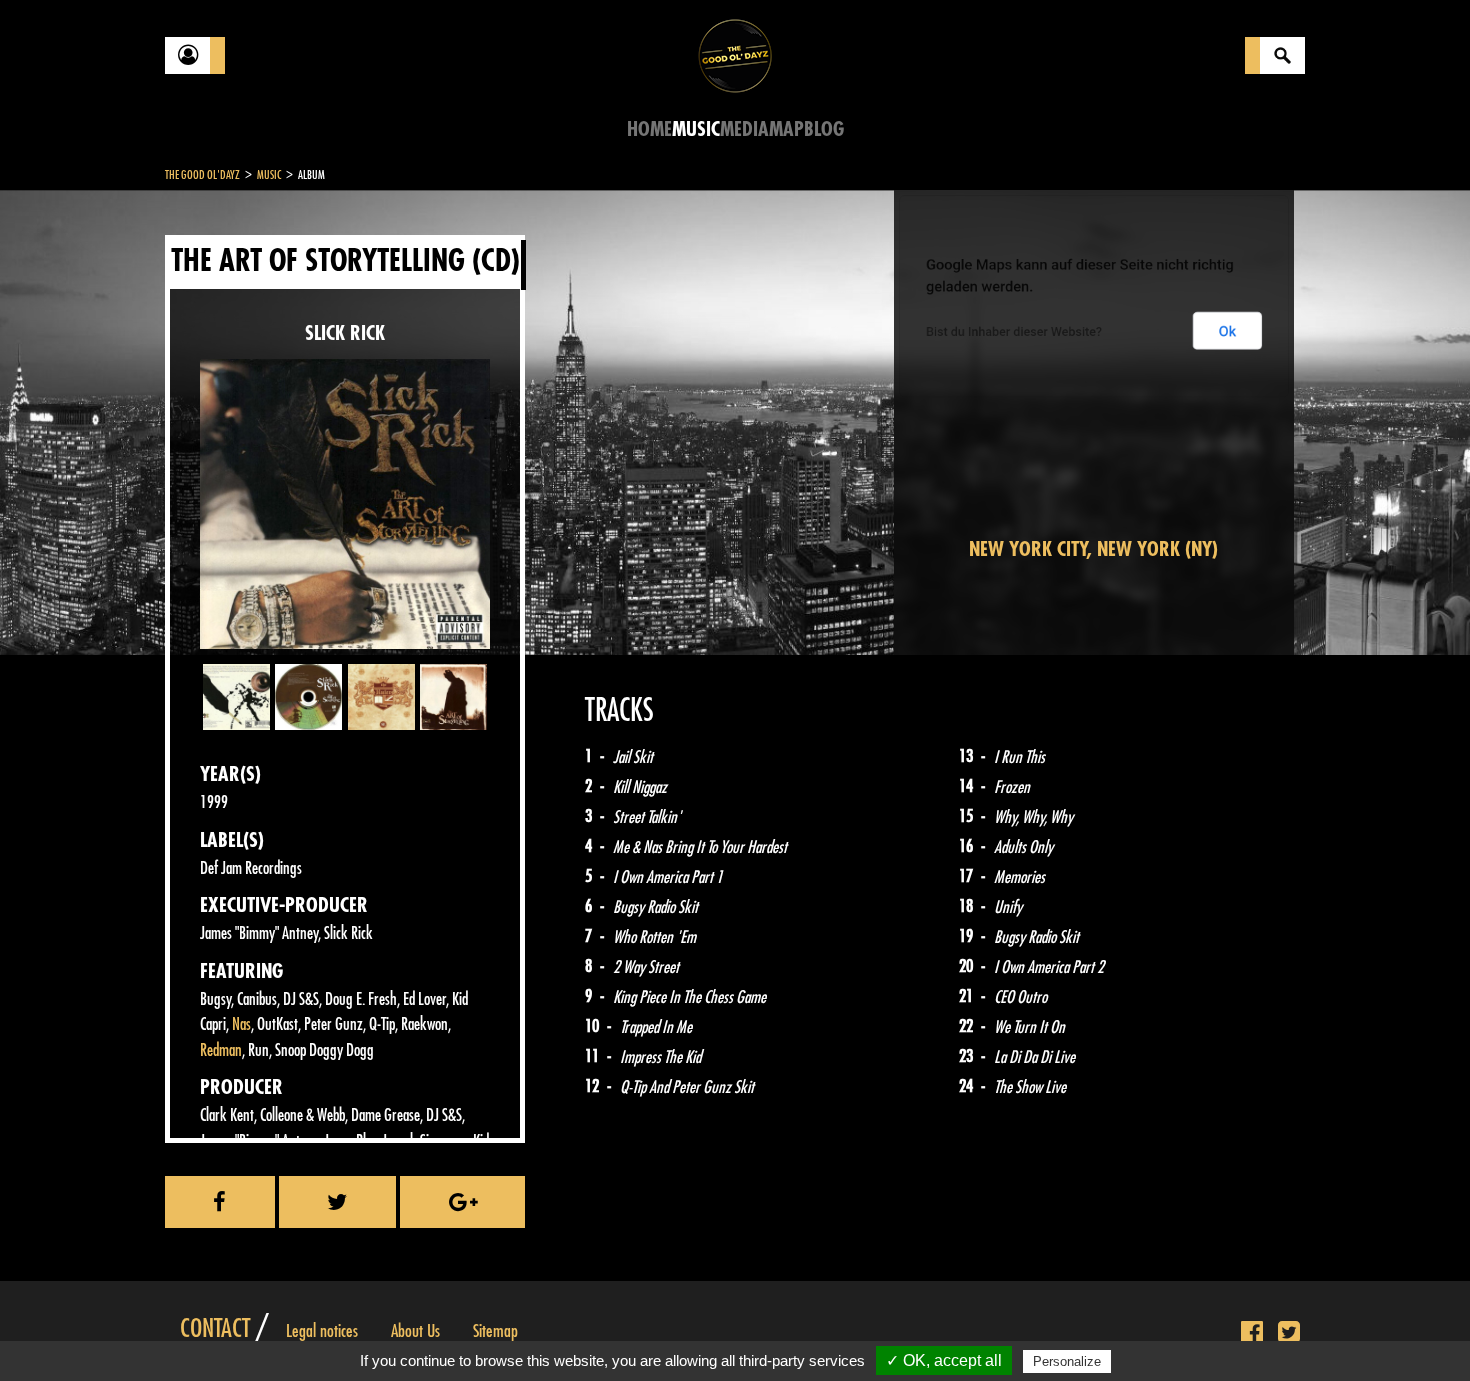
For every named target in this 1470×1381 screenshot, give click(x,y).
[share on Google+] (462, 1202)
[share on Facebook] (220, 1202)
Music (696, 129)
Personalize (1067, 1361)
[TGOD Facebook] (1252, 1333)
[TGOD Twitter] (1289, 1333)
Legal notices (322, 1331)
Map (786, 129)
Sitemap (495, 1331)
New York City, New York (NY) (1093, 549)
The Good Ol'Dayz (202, 175)
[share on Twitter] (338, 1202)
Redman (221, 1050)
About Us (415, 1331)
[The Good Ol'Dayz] (735, 54)
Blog (824, 129)
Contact (215, 1329)
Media (744, 129)
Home (649, 129)
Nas (241, 1024)
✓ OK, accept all (944, 1360)
